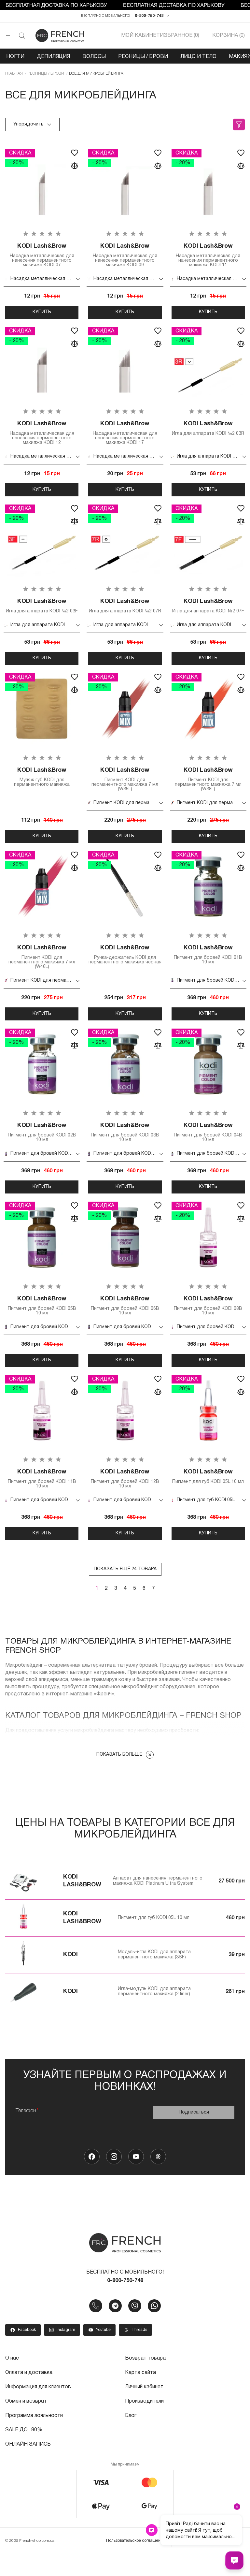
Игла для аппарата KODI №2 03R (208, 428)
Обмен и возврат (26, 2401)
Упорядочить (28, 124)
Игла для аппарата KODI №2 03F (42, 606)
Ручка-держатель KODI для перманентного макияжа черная (125, 955)
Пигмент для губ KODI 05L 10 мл (208, 1477)
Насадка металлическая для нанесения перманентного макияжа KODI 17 (125, 433)
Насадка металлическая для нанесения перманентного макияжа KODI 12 (42, 433)
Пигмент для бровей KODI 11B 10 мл (42, 1479)
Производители (144, 2401)
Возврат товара (145, 2358)
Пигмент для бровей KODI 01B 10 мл (208, 955)
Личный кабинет (144, 2387)
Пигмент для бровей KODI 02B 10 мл (42, 1132)
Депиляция (53, 57)
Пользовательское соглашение (136, 2541)
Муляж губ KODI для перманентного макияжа (42, 777)
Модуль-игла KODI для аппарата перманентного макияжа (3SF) (154, 1955)
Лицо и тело (198, 57)
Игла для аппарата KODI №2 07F (208, 606)
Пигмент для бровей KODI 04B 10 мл (208, 1132)
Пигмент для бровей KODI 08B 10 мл (208, 1306)
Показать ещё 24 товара (125, 1569)
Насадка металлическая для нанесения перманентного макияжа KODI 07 (42, 255)
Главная (14, 73)
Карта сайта (140, 2373)
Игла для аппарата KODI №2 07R (125, 606)
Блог (131, 2416)
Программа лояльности (34, 2416)
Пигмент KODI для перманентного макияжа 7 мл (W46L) (42, 957)
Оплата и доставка (29, 2373)
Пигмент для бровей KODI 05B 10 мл (42, 1306)
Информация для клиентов (38, 2387)
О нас (12, 2358)
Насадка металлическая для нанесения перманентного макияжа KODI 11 (208, 255)
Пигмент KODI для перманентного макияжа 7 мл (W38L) (208, 779)
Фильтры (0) (239, 124)
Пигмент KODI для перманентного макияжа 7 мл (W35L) (125, 779)
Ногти (15, 57)
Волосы (94, 57)
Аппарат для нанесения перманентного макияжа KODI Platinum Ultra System (158, 1881)
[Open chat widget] (234, 2560)
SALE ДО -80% (24, 2430)
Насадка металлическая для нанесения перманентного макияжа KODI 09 (125, 255)
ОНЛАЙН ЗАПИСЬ (28, 2444)
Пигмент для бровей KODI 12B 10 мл (125, 1479)
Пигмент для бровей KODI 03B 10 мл (125, 1132)
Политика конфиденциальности (208, 2541)
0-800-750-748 (149, 16)
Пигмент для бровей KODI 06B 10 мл (125, 1306)
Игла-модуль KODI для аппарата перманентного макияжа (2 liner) (154, 1991)
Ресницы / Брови (143, 57)
